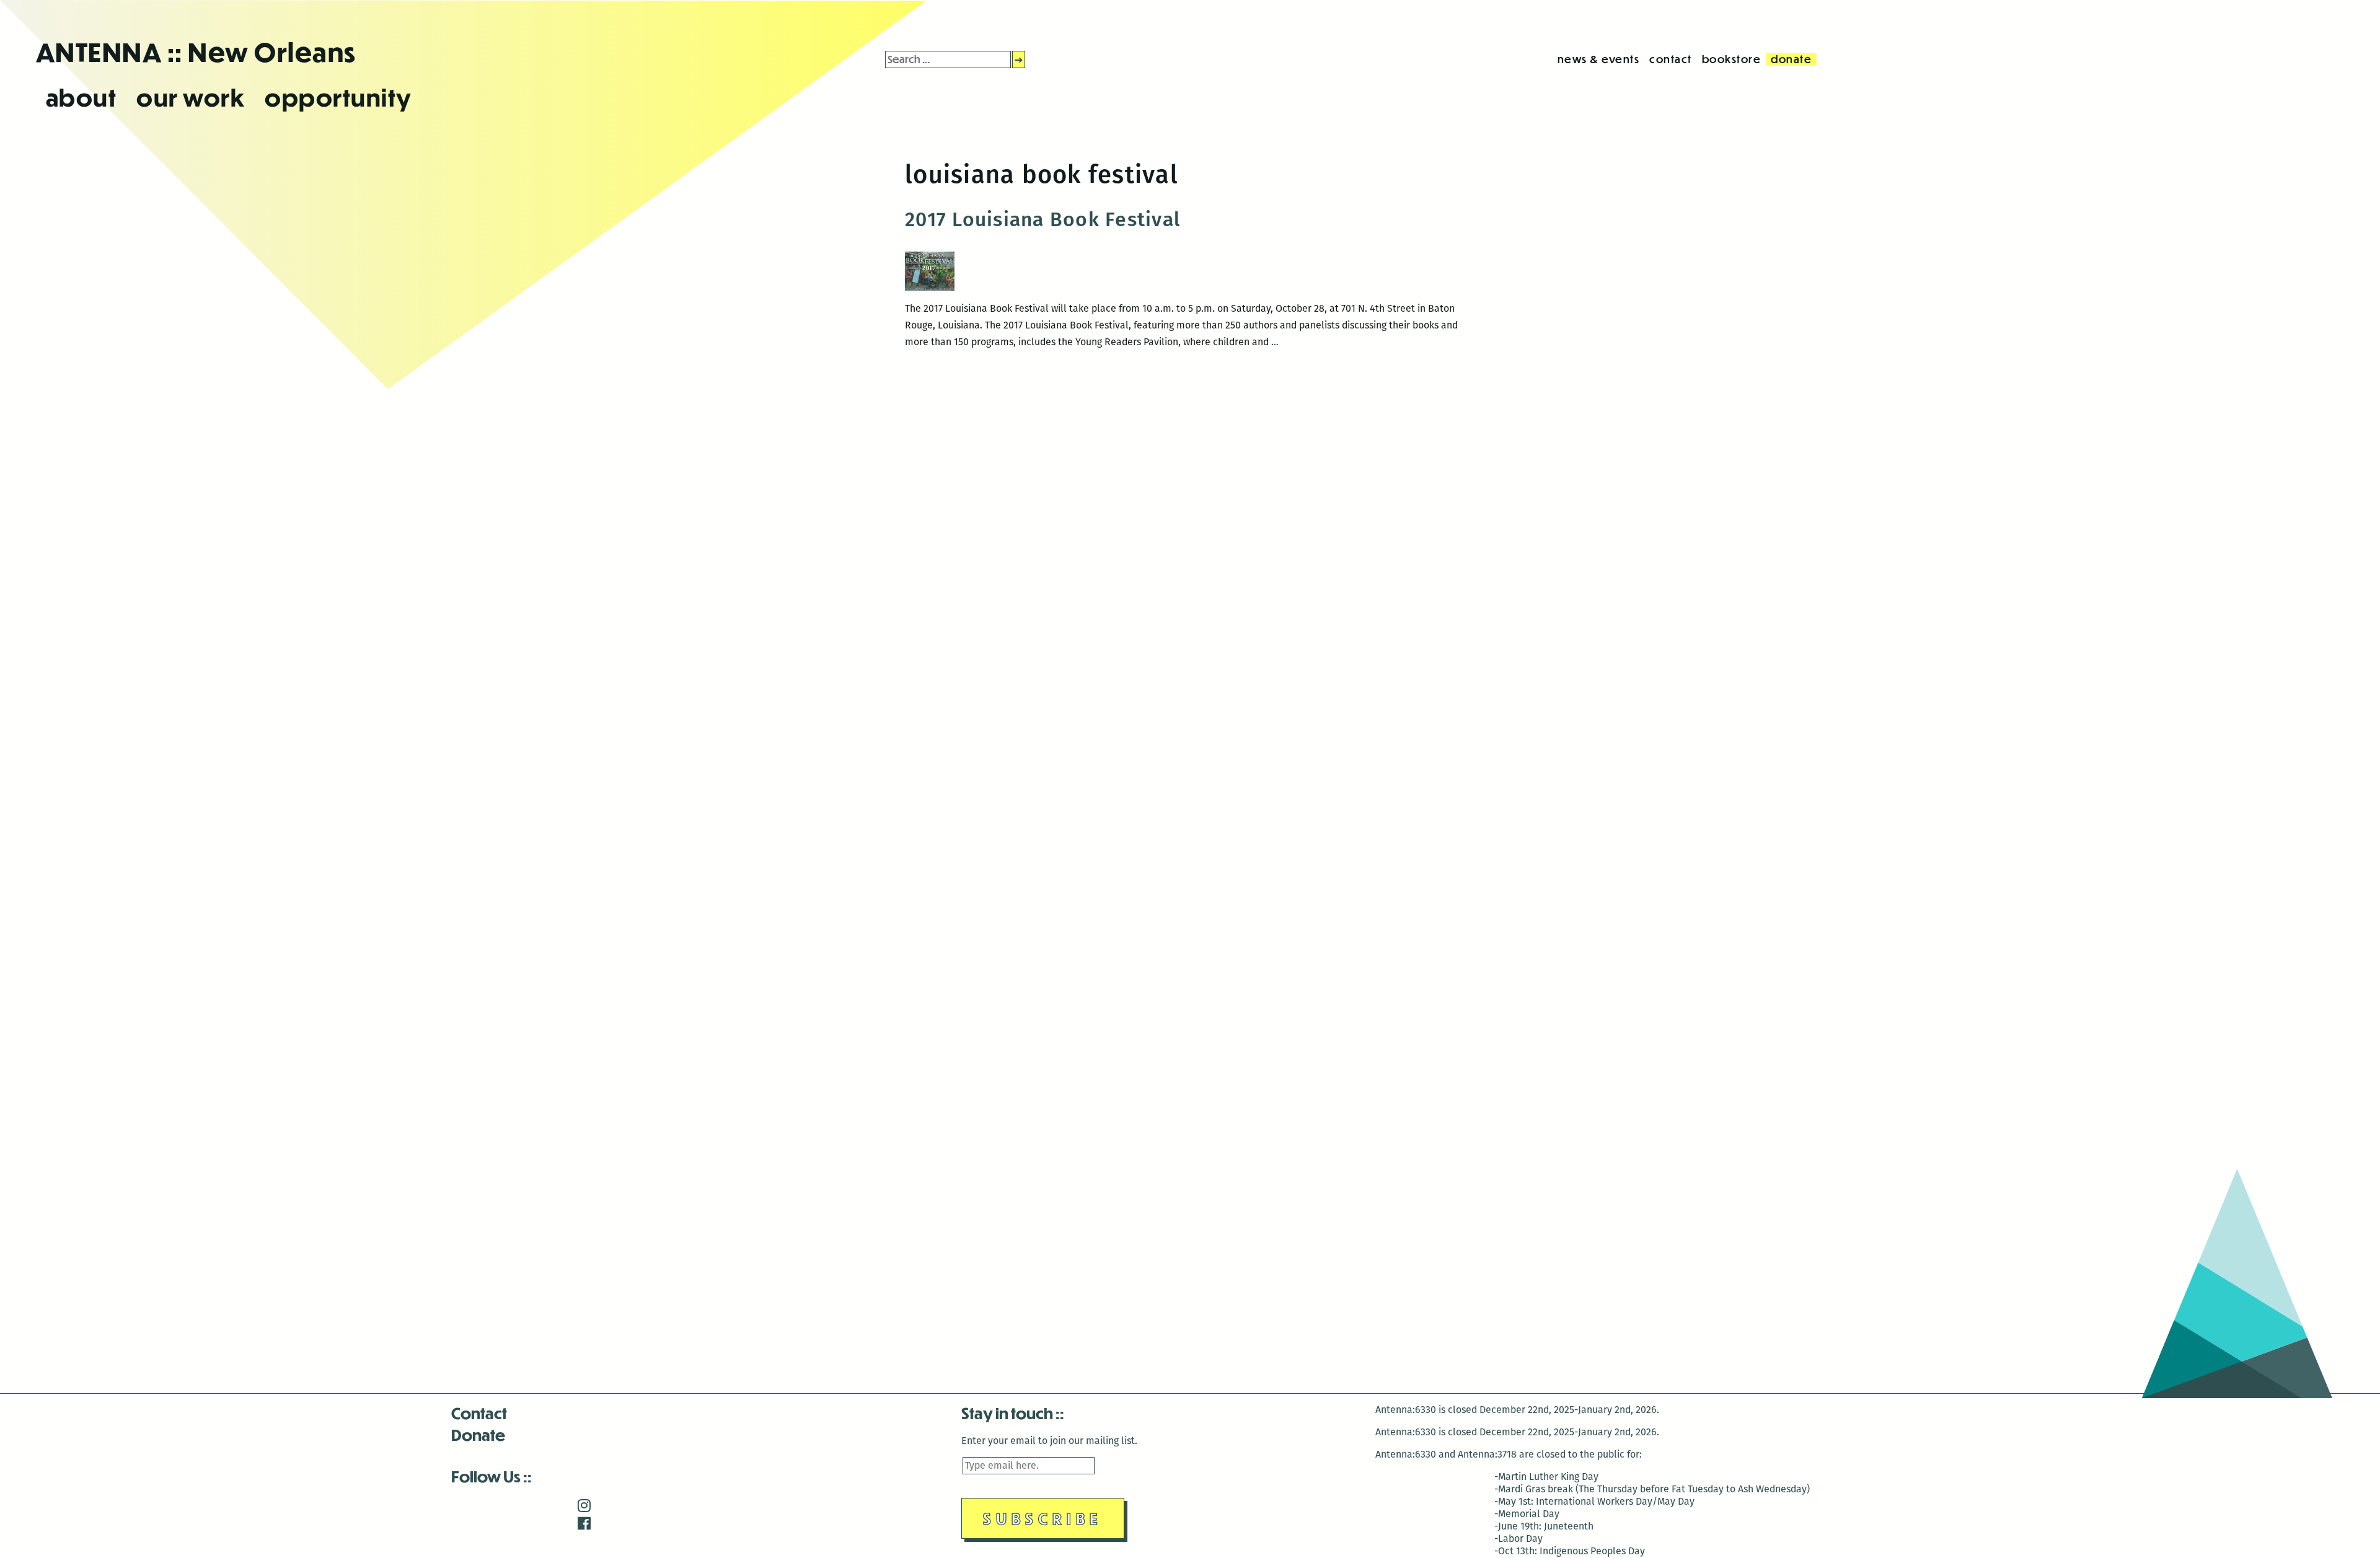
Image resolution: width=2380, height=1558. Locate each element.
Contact (479, 1413)
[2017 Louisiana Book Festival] (930, 291)
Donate (478, 1434)
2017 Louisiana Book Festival (1043, 219)
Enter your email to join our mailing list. (1049, 1441)
